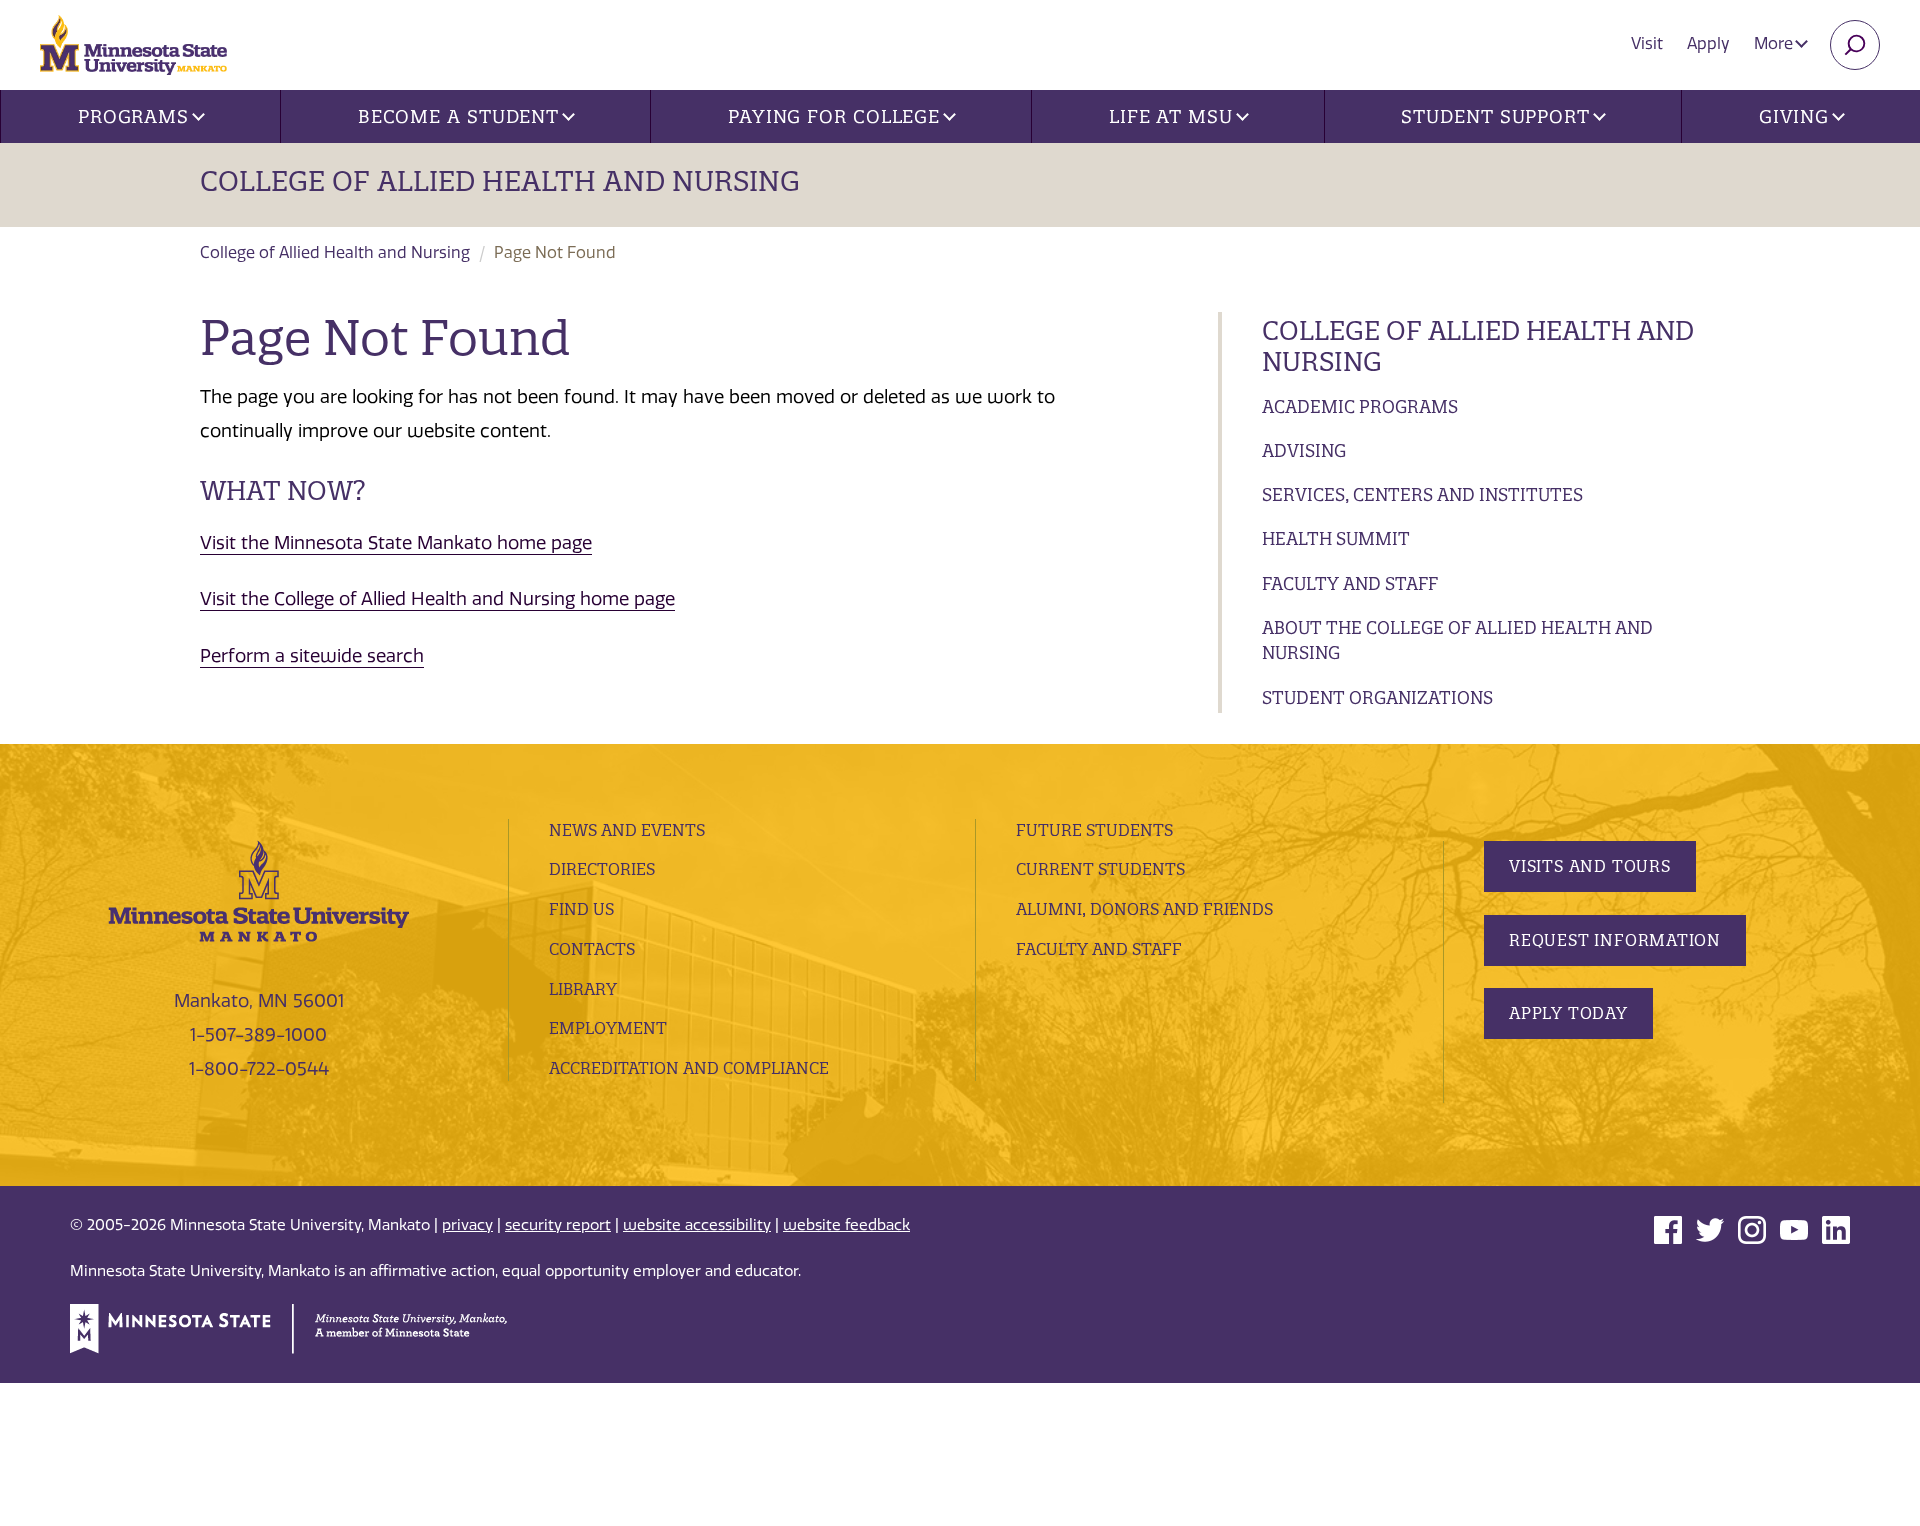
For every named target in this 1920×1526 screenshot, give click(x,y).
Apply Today (1568, 1013)
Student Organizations (1377, 697)
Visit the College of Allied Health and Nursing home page (437, 599)
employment (608, 1028)
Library (583, 989)
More (1775, 43)
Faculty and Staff (1350, 583)
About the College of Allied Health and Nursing (1457, 640)
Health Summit (1336, 538)
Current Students (1100, 869)
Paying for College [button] (834, 116)
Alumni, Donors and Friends (1144, 909)
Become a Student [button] (458, 116)
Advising (1304, 450)
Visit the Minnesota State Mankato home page (396, 543)
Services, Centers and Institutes (1422, 494)
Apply (1708, 43)
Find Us (581, 909)
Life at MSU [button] (1171, 116)
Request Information (1615, 940)
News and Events (627, 830)
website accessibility (697, 1225)
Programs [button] (133, 116)
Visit (1647, 43)
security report (558, 1225)
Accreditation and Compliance (689, 1068)
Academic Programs (1360, 406)
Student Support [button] (1495, 116)
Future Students (1094, 830)
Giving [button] (1794, 116)
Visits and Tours (1590, 866)
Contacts (592, 949)
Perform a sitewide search (312, 656)
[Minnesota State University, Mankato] (259, 889)
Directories (602, 869)
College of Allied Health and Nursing (500, 181)
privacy (467, 1225)
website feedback (846, 1225)
